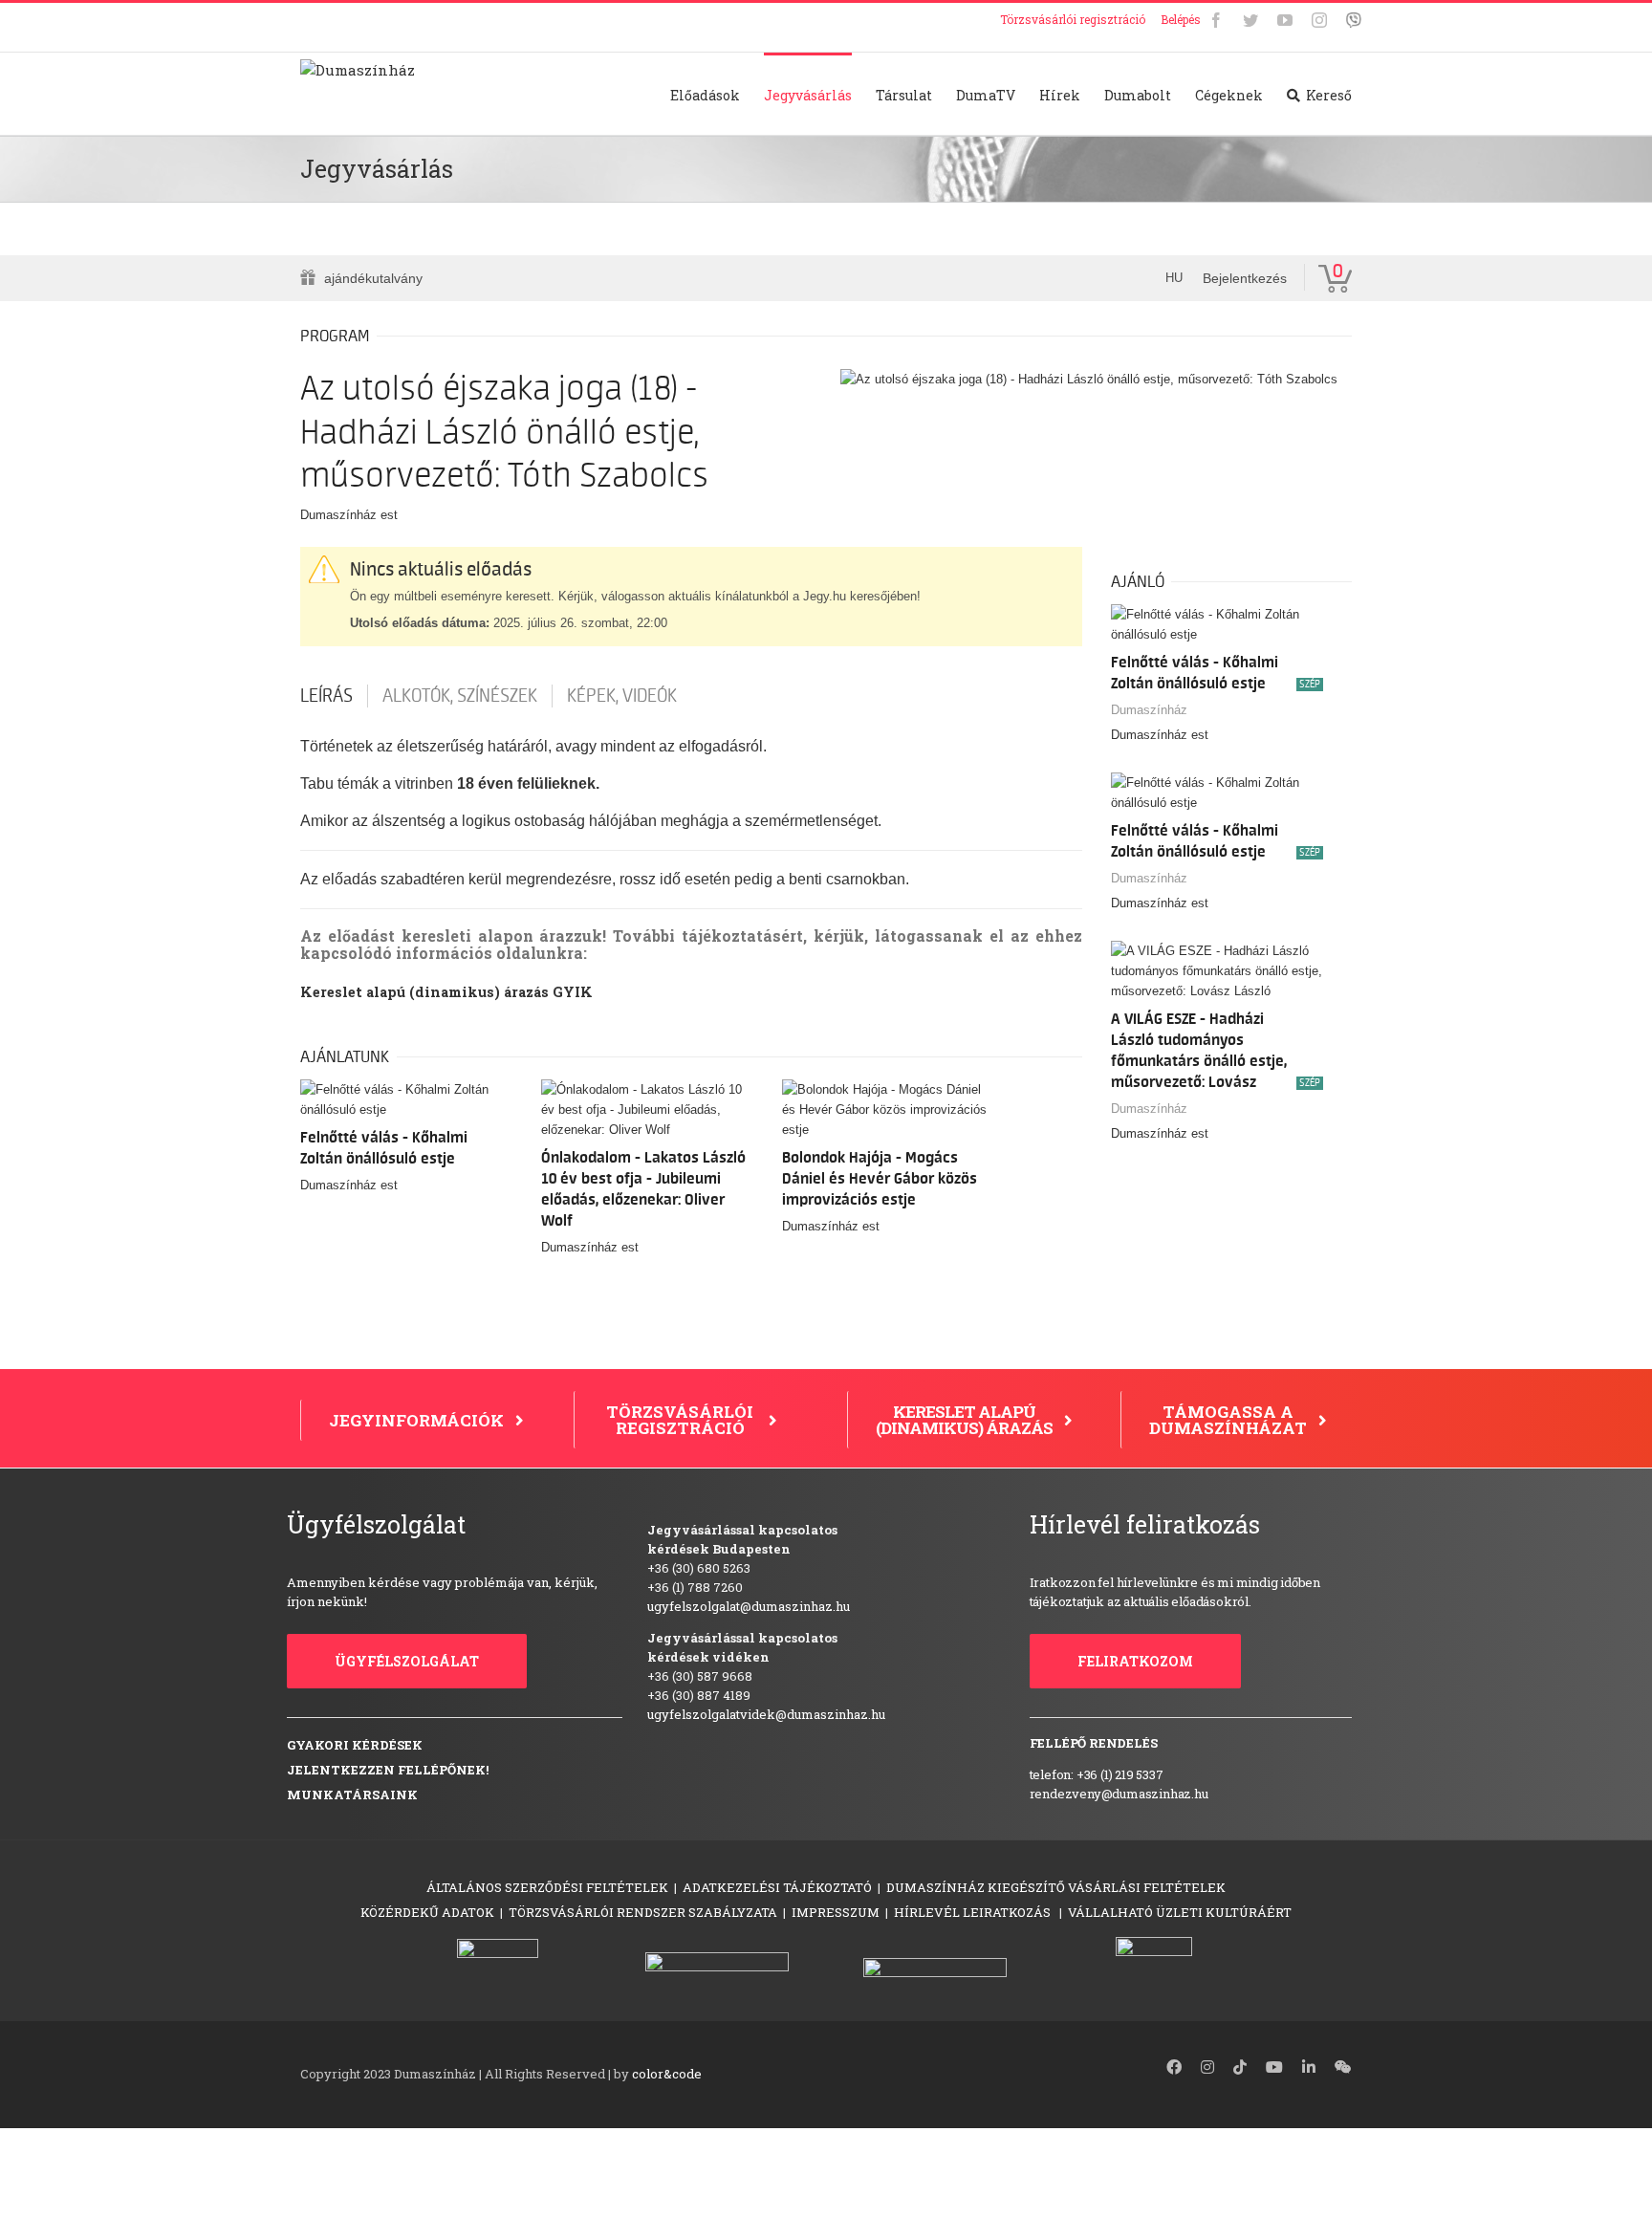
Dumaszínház (1149, 710)
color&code (667, 2074)
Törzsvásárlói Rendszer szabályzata (643, 1912)
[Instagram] (1319, 20)
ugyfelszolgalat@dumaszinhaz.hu (749, 1606)
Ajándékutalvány (373, 278)
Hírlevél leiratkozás (974, 1912)
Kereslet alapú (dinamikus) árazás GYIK (446, 992)
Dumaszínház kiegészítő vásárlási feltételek (1056, 1887)
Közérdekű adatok (427, 1912)
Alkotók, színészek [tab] (460, 696)
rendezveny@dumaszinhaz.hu (1119, 1794)
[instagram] (1207, 2067)
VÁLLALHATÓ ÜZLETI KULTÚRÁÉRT (1180, 1912)
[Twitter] (1250, 20)
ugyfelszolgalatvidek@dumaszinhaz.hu (766, 1714)
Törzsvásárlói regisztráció (1073, 19)
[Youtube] (1285, 20)
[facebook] (1174, 2067)
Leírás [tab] (326, 696)
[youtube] (1274, 2067)
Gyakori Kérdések (355, 1745)
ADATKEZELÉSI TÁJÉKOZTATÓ (777, 1887)
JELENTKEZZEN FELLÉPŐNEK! (388, 1770)
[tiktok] (1240, 2067)
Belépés (1181, 19)
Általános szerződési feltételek (547, 1887)
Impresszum (836, 1912)
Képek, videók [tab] (622, 696)
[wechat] (1343, 2067)
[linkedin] (1309, 2067)
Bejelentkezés (1245, 278)
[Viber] (1354, 20)
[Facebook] (1216, 20)
